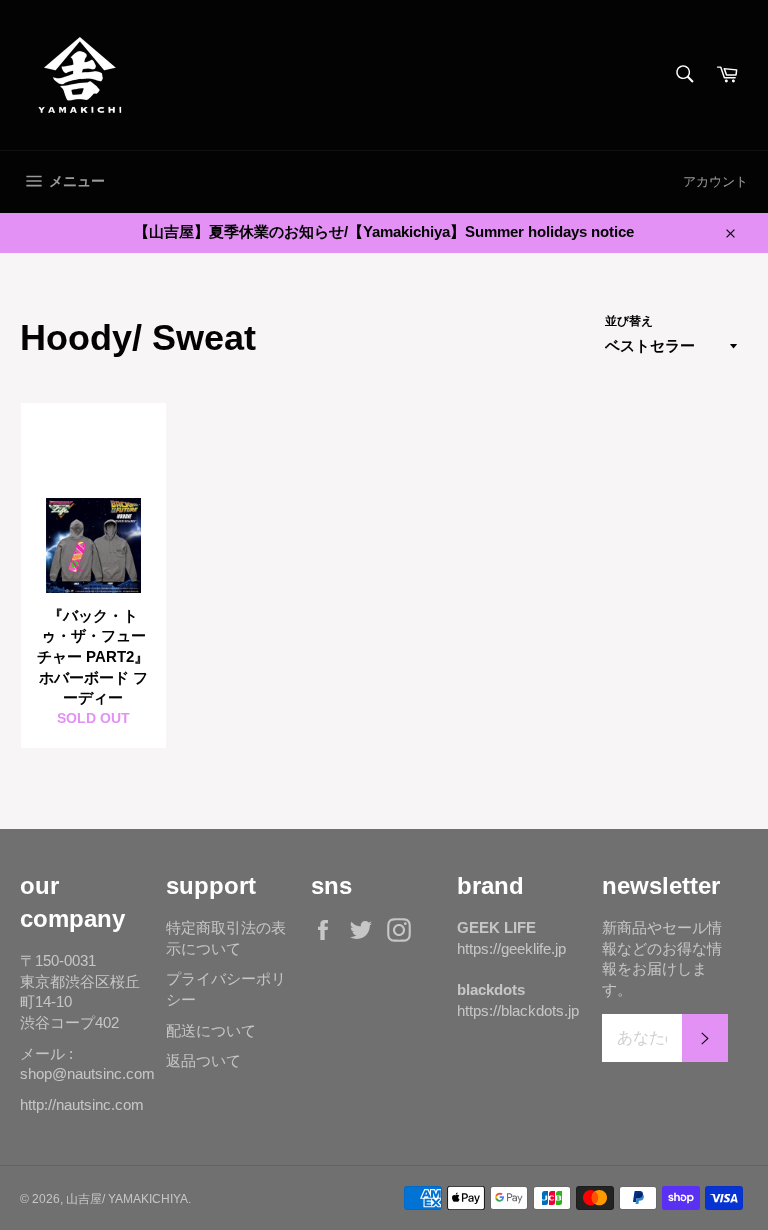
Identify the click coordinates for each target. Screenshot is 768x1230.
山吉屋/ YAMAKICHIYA (127, 1199)
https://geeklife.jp (511, 948)
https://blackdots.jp (518, 1010)
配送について (211, 1030)
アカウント (715, 181)
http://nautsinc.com (82, 1104)
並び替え (629, 321)
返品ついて (203, 1060)
